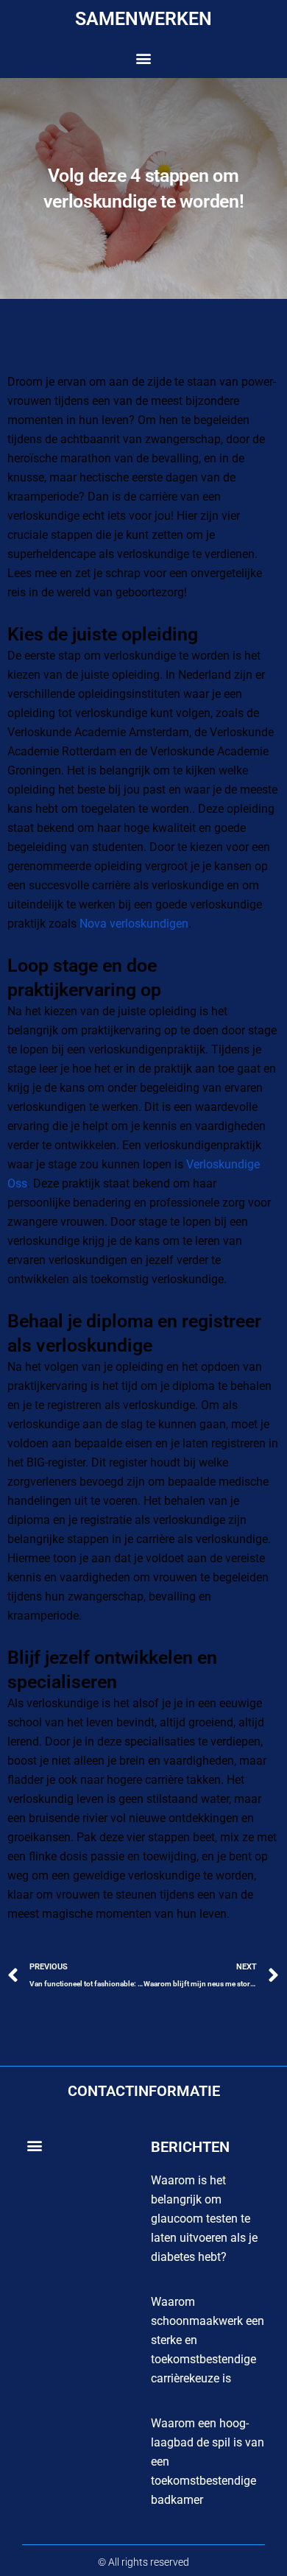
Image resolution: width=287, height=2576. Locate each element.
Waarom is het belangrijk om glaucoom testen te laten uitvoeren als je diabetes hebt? (204, 2219)
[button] (144, 59)
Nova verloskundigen (134, 924)
